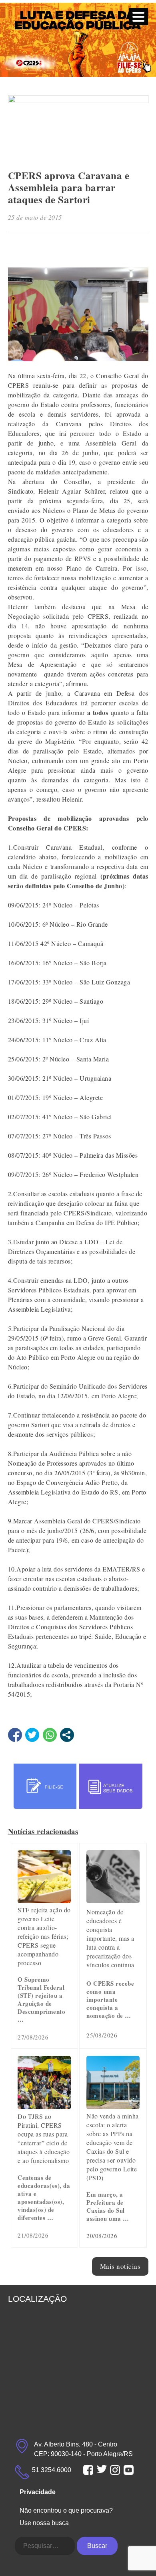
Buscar (97, 2546)
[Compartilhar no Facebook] (15, 1735)
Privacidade (38, 2492)
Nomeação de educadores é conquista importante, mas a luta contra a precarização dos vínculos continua (110, 1938)
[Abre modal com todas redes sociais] (67, 1735)
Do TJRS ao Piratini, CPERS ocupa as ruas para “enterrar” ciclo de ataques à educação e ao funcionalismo (44, 2138)
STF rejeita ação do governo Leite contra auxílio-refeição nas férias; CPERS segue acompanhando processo (44, 1936)
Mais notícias (120, 2266)
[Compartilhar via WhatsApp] (50, 1735)
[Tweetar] (32, 1735)
